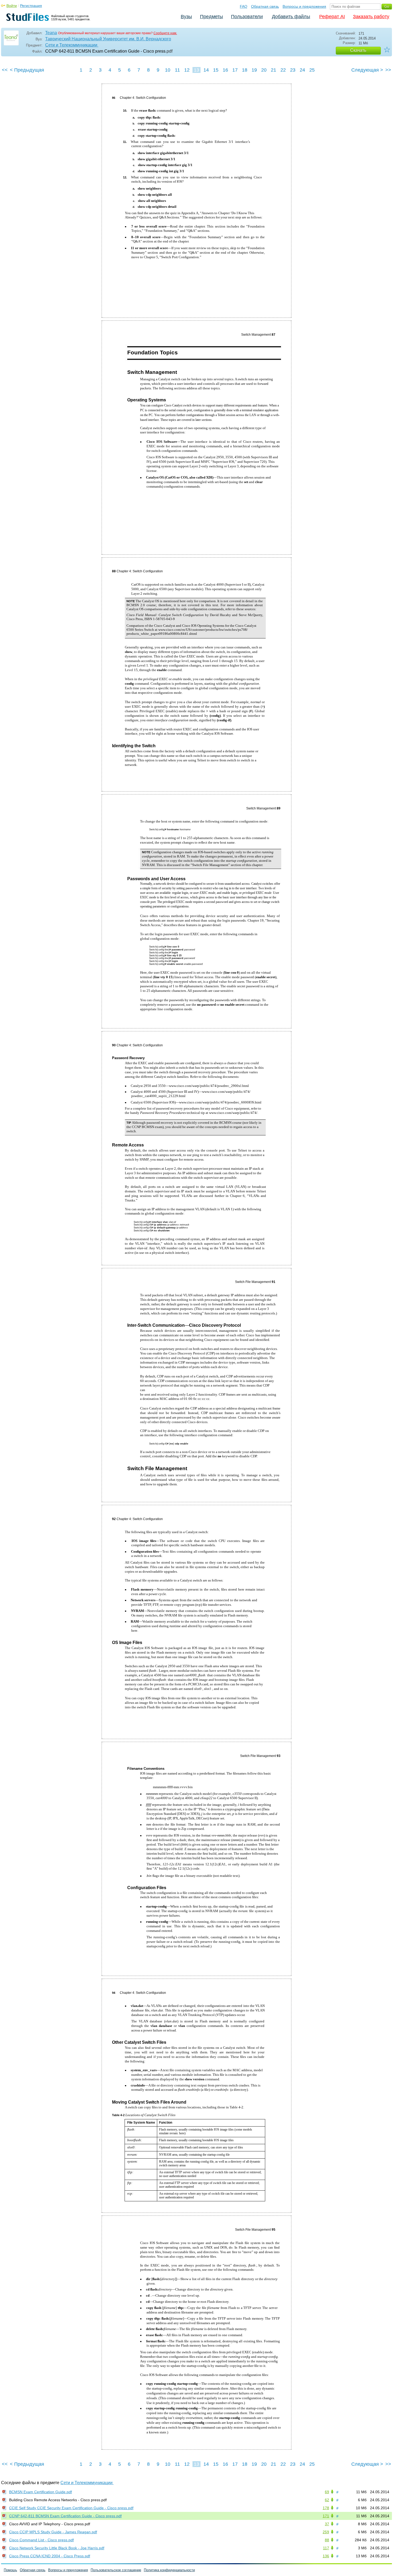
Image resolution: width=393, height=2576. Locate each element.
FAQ (244, 6)
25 (312, 70)
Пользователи (247, 17)
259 (326, 2532)
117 (326, 2548)
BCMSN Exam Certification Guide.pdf (41, 2492)
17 (235, 70)
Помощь (10, 2570)
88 (327, 2540)
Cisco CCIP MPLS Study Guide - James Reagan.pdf (53, 2532)
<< (5, 70)
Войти (12, 6)
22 (283, 70)
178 (326, 2508)
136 (326, 2556)
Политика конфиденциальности (169, 2570)
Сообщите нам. (165, 33)
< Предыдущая (27, 70)
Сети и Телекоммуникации (72, 45)
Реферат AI (332, 17)
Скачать (358, 50)
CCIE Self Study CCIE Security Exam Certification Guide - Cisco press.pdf (71, 2508)
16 (225, 70)
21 (273, 70)
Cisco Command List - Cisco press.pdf (41, 2540)
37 (327, 2524)
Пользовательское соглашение (116, 2570)
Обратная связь (265, 6)
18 (245, 70)
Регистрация (31, 6)
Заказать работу (371, 17)
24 (302, 70)
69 (327, 2492)
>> (388, 70)
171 (326, 2516)
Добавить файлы (291, 17)
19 (254, 70)
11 (177, 70)
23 (293, 70)
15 (216, 70)
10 (168, 70)
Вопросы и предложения (304, 6)
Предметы (211, 17)
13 (196, 70)
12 (187, 70)
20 (264, 70)
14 (206, 70)
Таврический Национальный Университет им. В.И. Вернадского (108, 39)
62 (327, 2500)
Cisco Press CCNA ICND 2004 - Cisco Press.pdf (50, 2556)
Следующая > (367, 70)
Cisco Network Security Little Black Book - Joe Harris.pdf (57, 2548)
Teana (51, 33)
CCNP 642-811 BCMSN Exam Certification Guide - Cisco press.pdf (65, 2516)
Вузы (186, 17)
